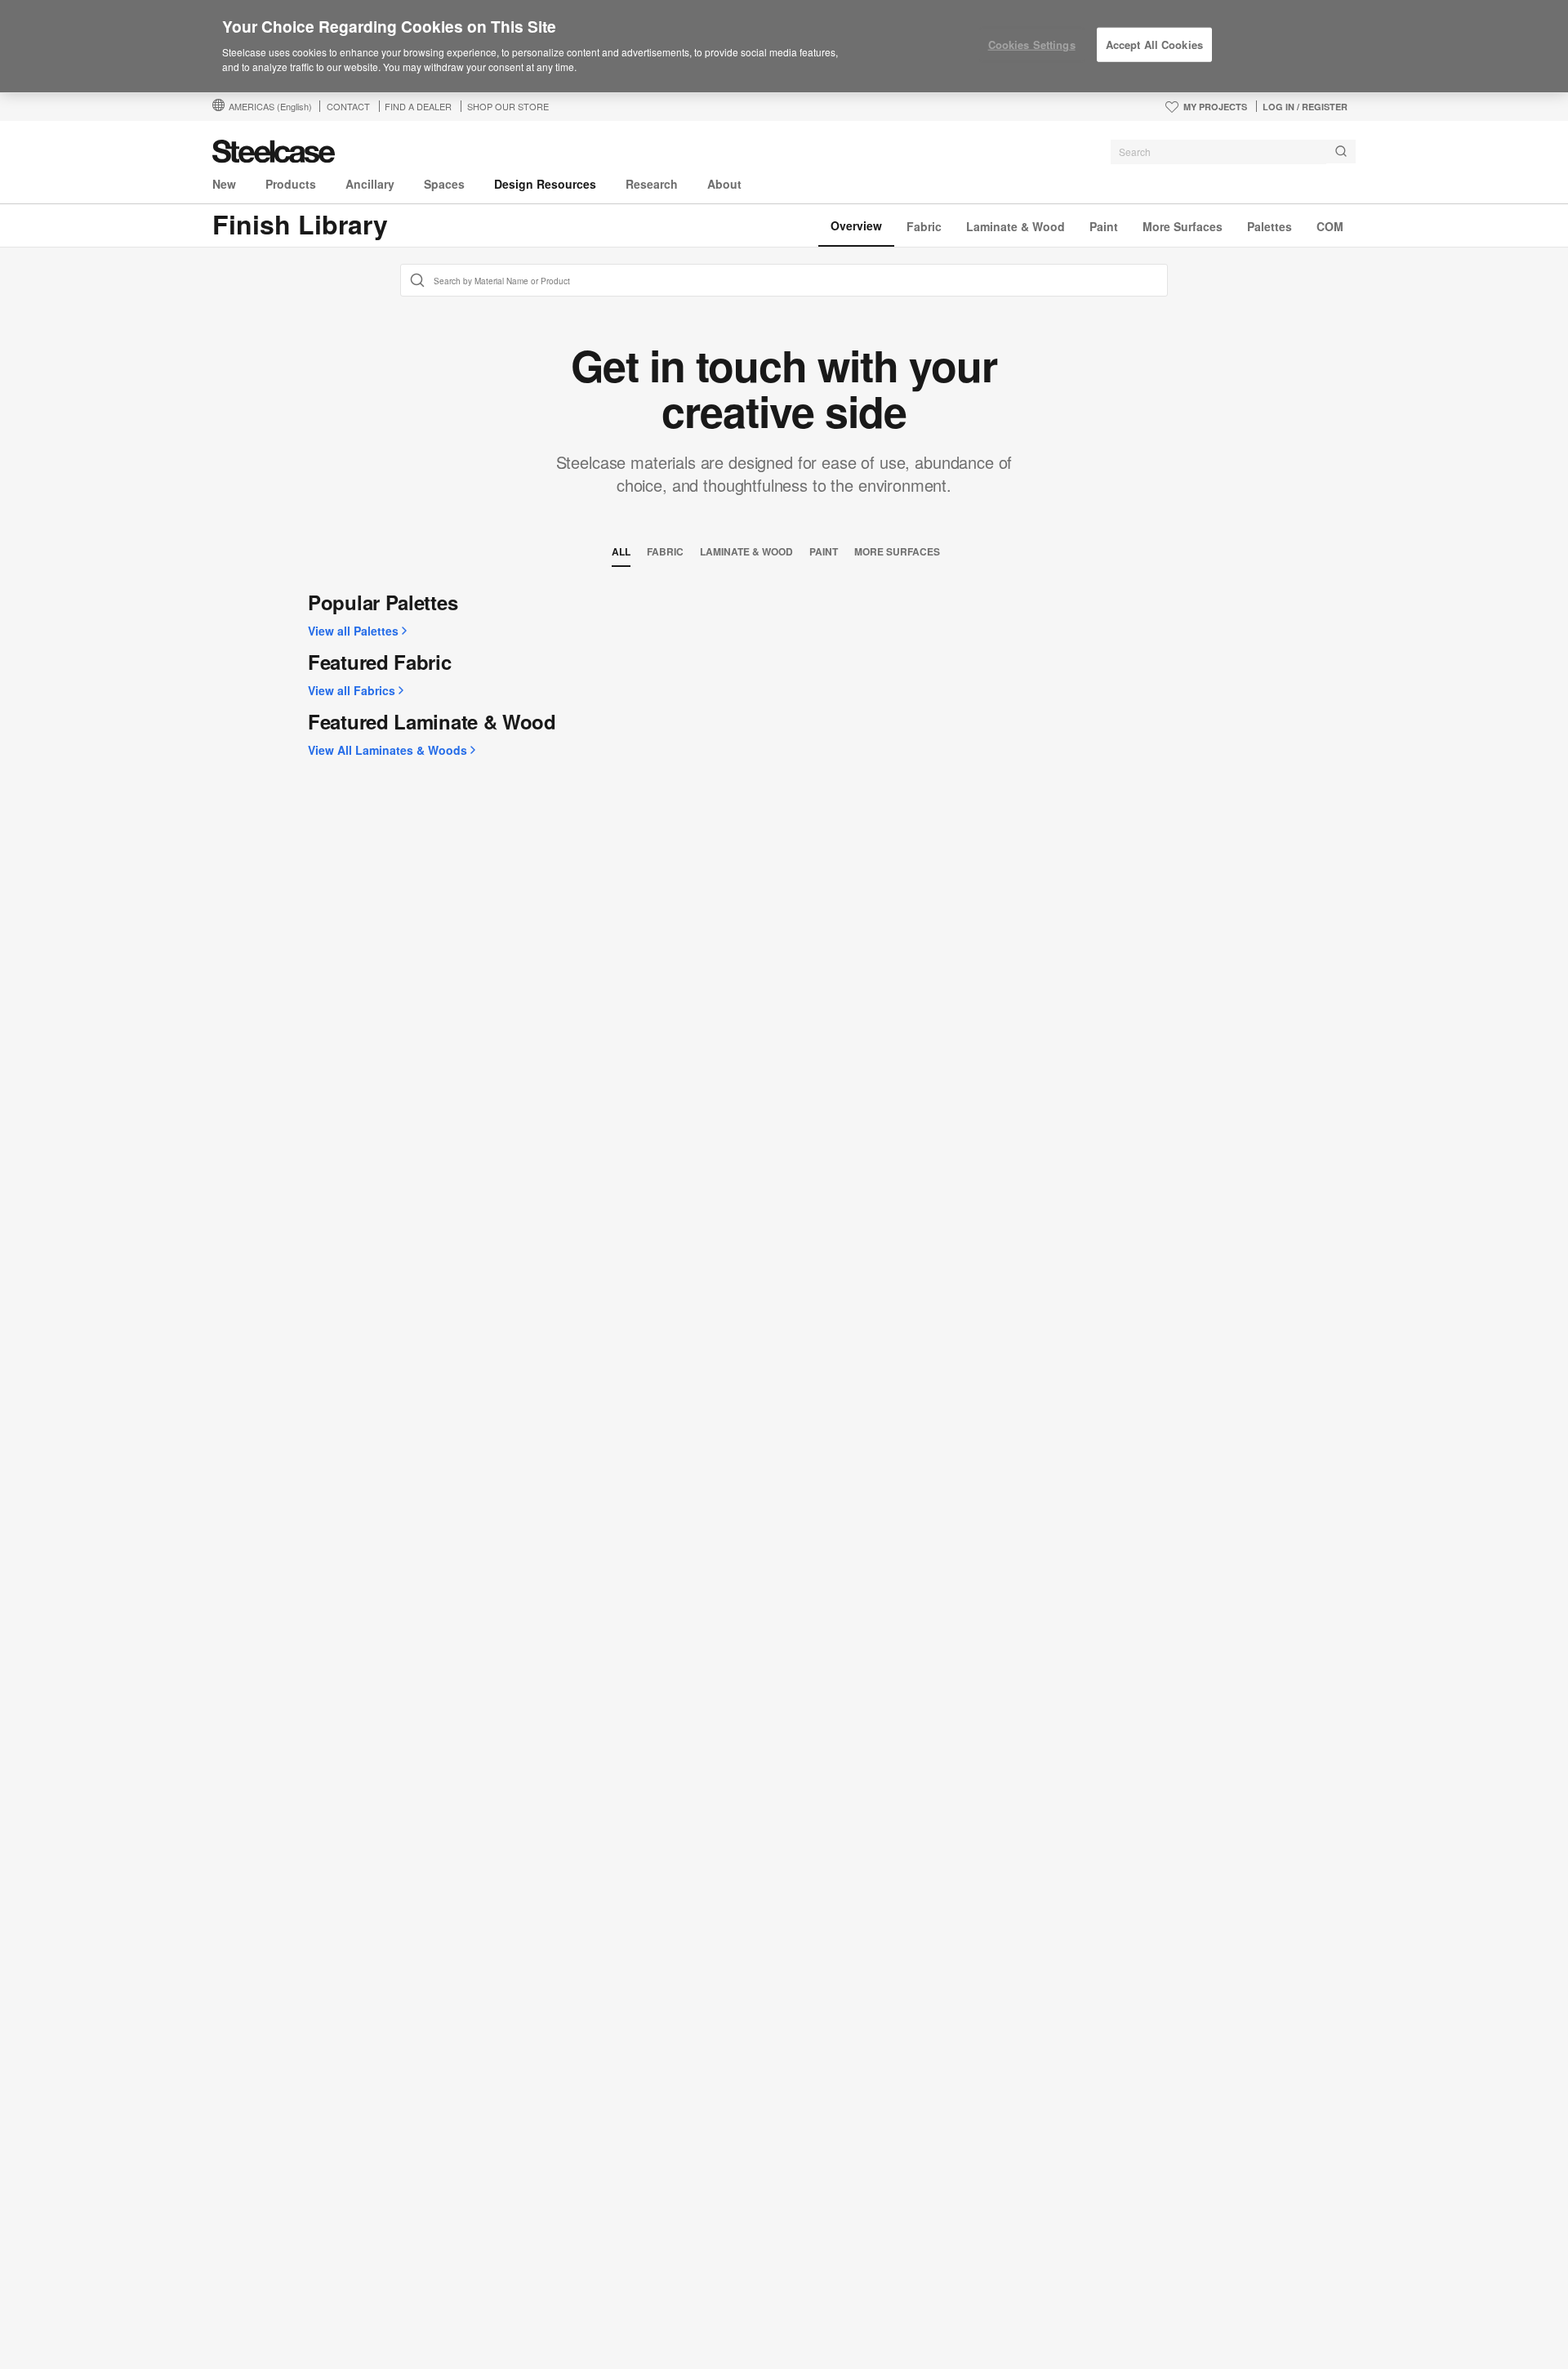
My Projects (1215, 107)
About (724, 184)
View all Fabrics (352, 690)
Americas (270, 106)
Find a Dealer (418, 106)
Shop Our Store (508, 106)
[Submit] (1341, 152)
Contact (348, 106)
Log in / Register (1305, 107)
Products (291, 184)
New (224, 184)
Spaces (444, 184)
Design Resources (545, 184)
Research (652, 184)
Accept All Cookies (1154, 45)
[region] (784, 47)
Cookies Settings (1032, 45)
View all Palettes (353, 631)
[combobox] (1233, 152)
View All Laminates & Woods (388, 750)
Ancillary (370, 184)
